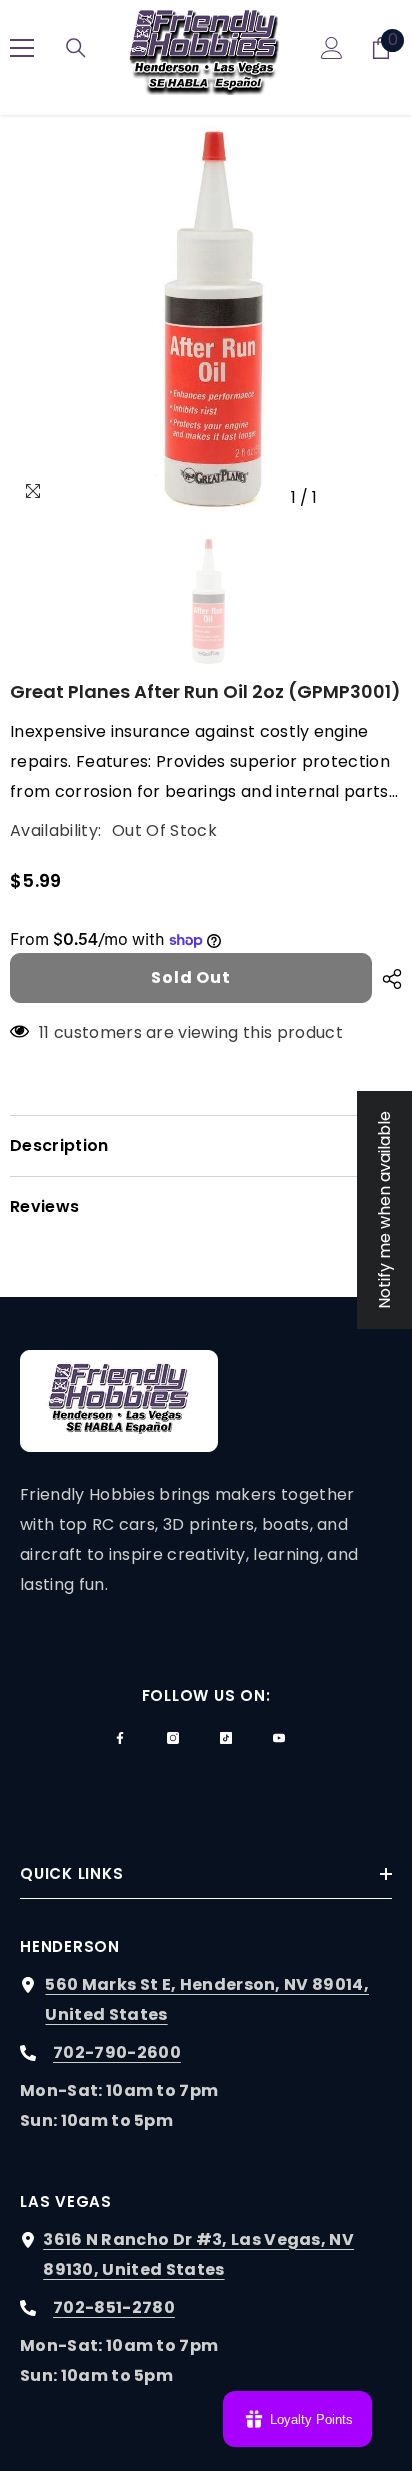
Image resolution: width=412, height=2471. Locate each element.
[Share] (387, 979)
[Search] (76, 48)
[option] (206, 321)
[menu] (22, 48)
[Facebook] (120, 1738)
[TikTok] (226, 1738)
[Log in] (332, 48)
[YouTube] (279, 1738)
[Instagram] (173, 1738)
